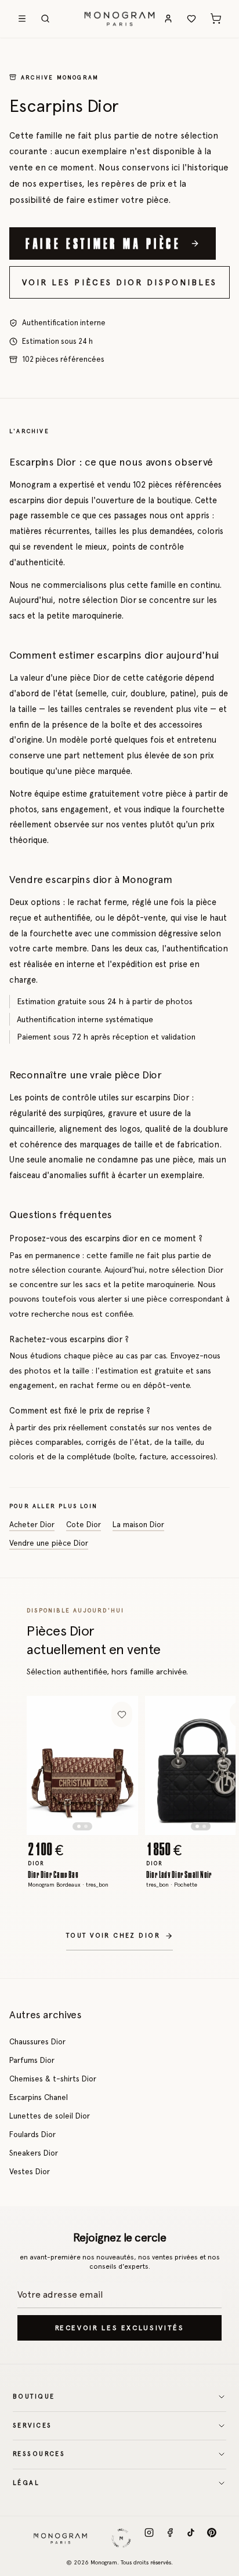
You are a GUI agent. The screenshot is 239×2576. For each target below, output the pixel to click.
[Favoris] (191, 19)
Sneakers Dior (34, 2153)
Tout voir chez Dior (113, 1936)
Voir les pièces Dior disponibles (120, 282)
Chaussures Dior (37, 2041)
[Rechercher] (45, 19)
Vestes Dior (30, 2171)
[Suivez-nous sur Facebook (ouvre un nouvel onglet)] (170, 2538)
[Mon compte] (168, 19)
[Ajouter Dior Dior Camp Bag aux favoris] (122, 1714)
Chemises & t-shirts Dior (53, 2079)
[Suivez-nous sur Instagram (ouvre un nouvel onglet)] (149, 2538)
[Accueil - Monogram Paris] (120, 19)
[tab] (79, 1826)
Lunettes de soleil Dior (50, 2116)
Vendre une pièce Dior (49, 1543)
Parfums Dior (32, 2060)
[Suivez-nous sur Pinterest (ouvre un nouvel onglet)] (212, 2538)
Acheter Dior (32, 1524)
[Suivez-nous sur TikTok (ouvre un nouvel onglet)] (191, 2538)
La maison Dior (138, 1524)
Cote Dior (84, 1524)
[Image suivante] (119, 1765)
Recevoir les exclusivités (120, 2328)
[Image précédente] (45, 1765)
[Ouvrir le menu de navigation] (22, 19)
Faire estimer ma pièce (103, 243)
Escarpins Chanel (39, 2097)
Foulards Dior (32, 2134)
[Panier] (216, 19)
